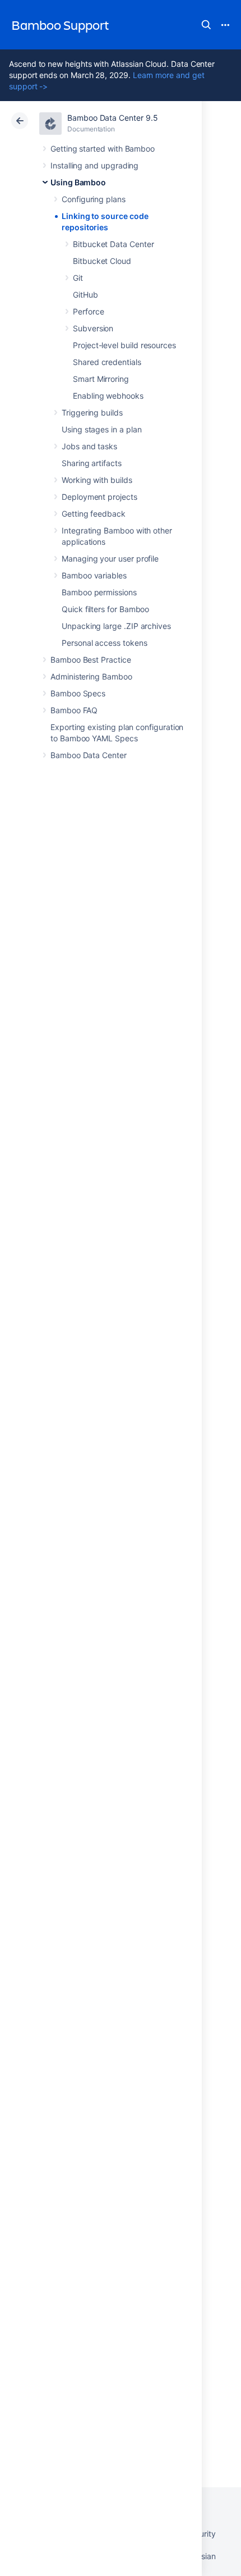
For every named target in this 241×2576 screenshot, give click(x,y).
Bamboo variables (94, 575)
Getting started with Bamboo (103, 149)
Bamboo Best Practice (91, 660)
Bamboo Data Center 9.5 (112, 118)
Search (206, 25)
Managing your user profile (110, 558)
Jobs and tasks (89, 446)
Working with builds (97, 480)
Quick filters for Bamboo (105, 609)
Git (78, 278)
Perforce (88, 311)
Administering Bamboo (91, 676)
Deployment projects (99, 497)
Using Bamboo (78, 182)
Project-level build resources (124, 345)
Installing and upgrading (94, 165)
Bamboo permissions (99, 592)
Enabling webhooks (108, 396)
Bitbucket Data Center (113, 244)
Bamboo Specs (78, 693)
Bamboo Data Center (89, 755)
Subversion (93, 328)
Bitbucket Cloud (102, 261)
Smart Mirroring (101, 379)
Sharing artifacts (92, 463)
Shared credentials (107, 362)
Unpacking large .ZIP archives (116, 626)
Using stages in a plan (101, 429)
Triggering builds (92, 412)
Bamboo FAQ (74, 710)
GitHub (85, 295)
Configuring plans (94, 199)
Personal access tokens (104, 643)
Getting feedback (94, 514)
